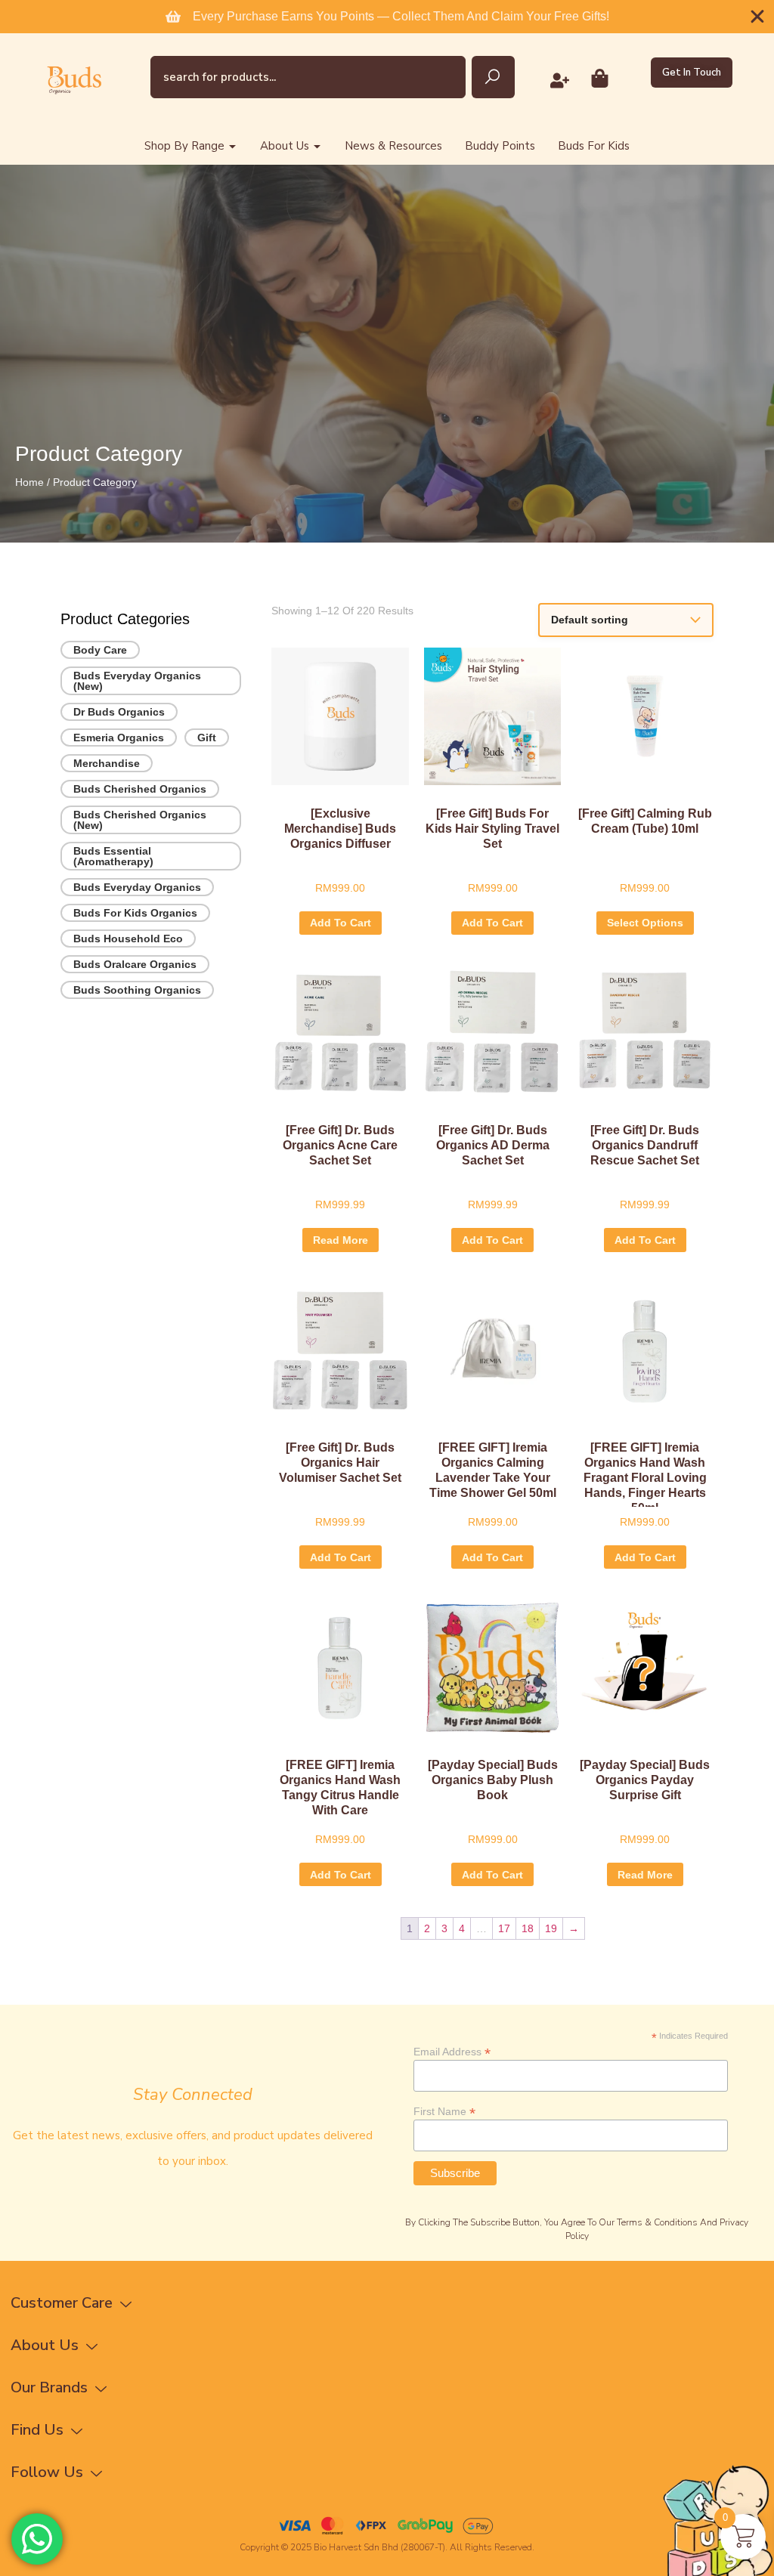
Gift (207, 738)
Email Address (452, 2051)
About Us (285, 146)
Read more (341, 1240)
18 (528, 1928)
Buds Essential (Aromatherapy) (113, 856)
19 (551, 1928)
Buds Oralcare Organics (135, 964)
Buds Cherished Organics (140, 789)
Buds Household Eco (128, 939)
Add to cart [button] (341, 923)
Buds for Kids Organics (135, 913)
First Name (444, 2111)
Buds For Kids (594, 146)
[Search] (493, 77)
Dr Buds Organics (119, 712)
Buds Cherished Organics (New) (140, 820)
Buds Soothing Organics (137, 990)
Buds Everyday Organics (137, 887)
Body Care (100, 650)
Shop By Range (184, 146)
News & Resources (393, 146)
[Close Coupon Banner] (757, 17)
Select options (645, 923)
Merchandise (107, 763)
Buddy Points (500, 146)
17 (504, 1928)
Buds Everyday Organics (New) (137, 681)
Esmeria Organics (119, 738)
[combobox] (308, 77)
